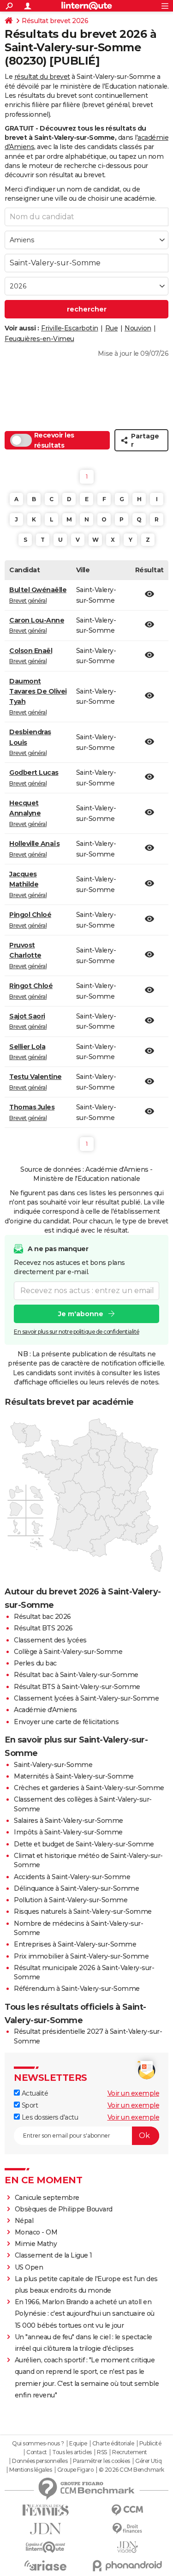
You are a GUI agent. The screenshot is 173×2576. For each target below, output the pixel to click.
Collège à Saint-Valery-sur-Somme (68, 1652)
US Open (29, 2267)
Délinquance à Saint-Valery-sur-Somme (76, 1888)
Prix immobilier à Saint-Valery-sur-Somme (81, 1956)
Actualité (34, 2093)
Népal (24, 2221)
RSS (102, 2452)
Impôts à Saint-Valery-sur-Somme (68, 1832)
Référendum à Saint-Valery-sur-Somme (77, 1989)
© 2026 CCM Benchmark (131, 2470)
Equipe (78, 2444)
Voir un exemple (134, 2093)
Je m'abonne (81, 1314)
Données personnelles (40, 2461)
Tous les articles (72, 2452)
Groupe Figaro (75, 2470)
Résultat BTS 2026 (43, 1628)
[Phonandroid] (128, 2566)
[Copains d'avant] (46, 2547)
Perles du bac (35, 1663)
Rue (112, 328)
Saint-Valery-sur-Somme (53, 1765)
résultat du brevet (42, 77)
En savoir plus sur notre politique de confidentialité (77, 1332)
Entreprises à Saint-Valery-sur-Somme (75, 1944)
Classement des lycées (50, 1640)
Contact (37, 2452)
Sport (29, 2105)
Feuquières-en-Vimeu (39, 339)
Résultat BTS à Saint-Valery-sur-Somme (77, 1687)
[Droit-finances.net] (128, 2529)
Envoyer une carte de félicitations (66, 1722)
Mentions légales (30, 2470)
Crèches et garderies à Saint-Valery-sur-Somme (89, 1788)
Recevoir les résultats (54, 440)
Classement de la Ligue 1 (54, 2255)
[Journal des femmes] (46, 2510)
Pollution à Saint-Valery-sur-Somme (71, 1900)
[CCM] (128, 2510)
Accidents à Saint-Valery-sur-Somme (72, 1877)
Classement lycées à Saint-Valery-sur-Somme (86, 1698)
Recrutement (130, 2452)
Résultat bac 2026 (42, 1617)
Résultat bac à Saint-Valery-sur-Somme (76, 1675)
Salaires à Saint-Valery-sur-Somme (69, 1821)
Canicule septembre (47, 2198)
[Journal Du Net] (46, 2529)
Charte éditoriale (113, 2444)
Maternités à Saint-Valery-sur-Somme (74, 1776)
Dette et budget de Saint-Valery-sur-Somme (84, 1844)
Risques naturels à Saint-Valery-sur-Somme (83, 1911)
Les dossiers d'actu (49, 2117)
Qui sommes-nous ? (38, 2444)
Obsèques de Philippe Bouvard (64, 2209)
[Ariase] (46, 2565)
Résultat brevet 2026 (55, 21)
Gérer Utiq (148, 2461)
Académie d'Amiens (45, 1710)
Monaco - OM (36, 2232)
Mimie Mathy (36, 2244)
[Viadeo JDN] (128, 2547)
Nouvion (138, 328)
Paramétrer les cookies (101, 2461)
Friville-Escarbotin (70, 328)
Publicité (150, 2444)
